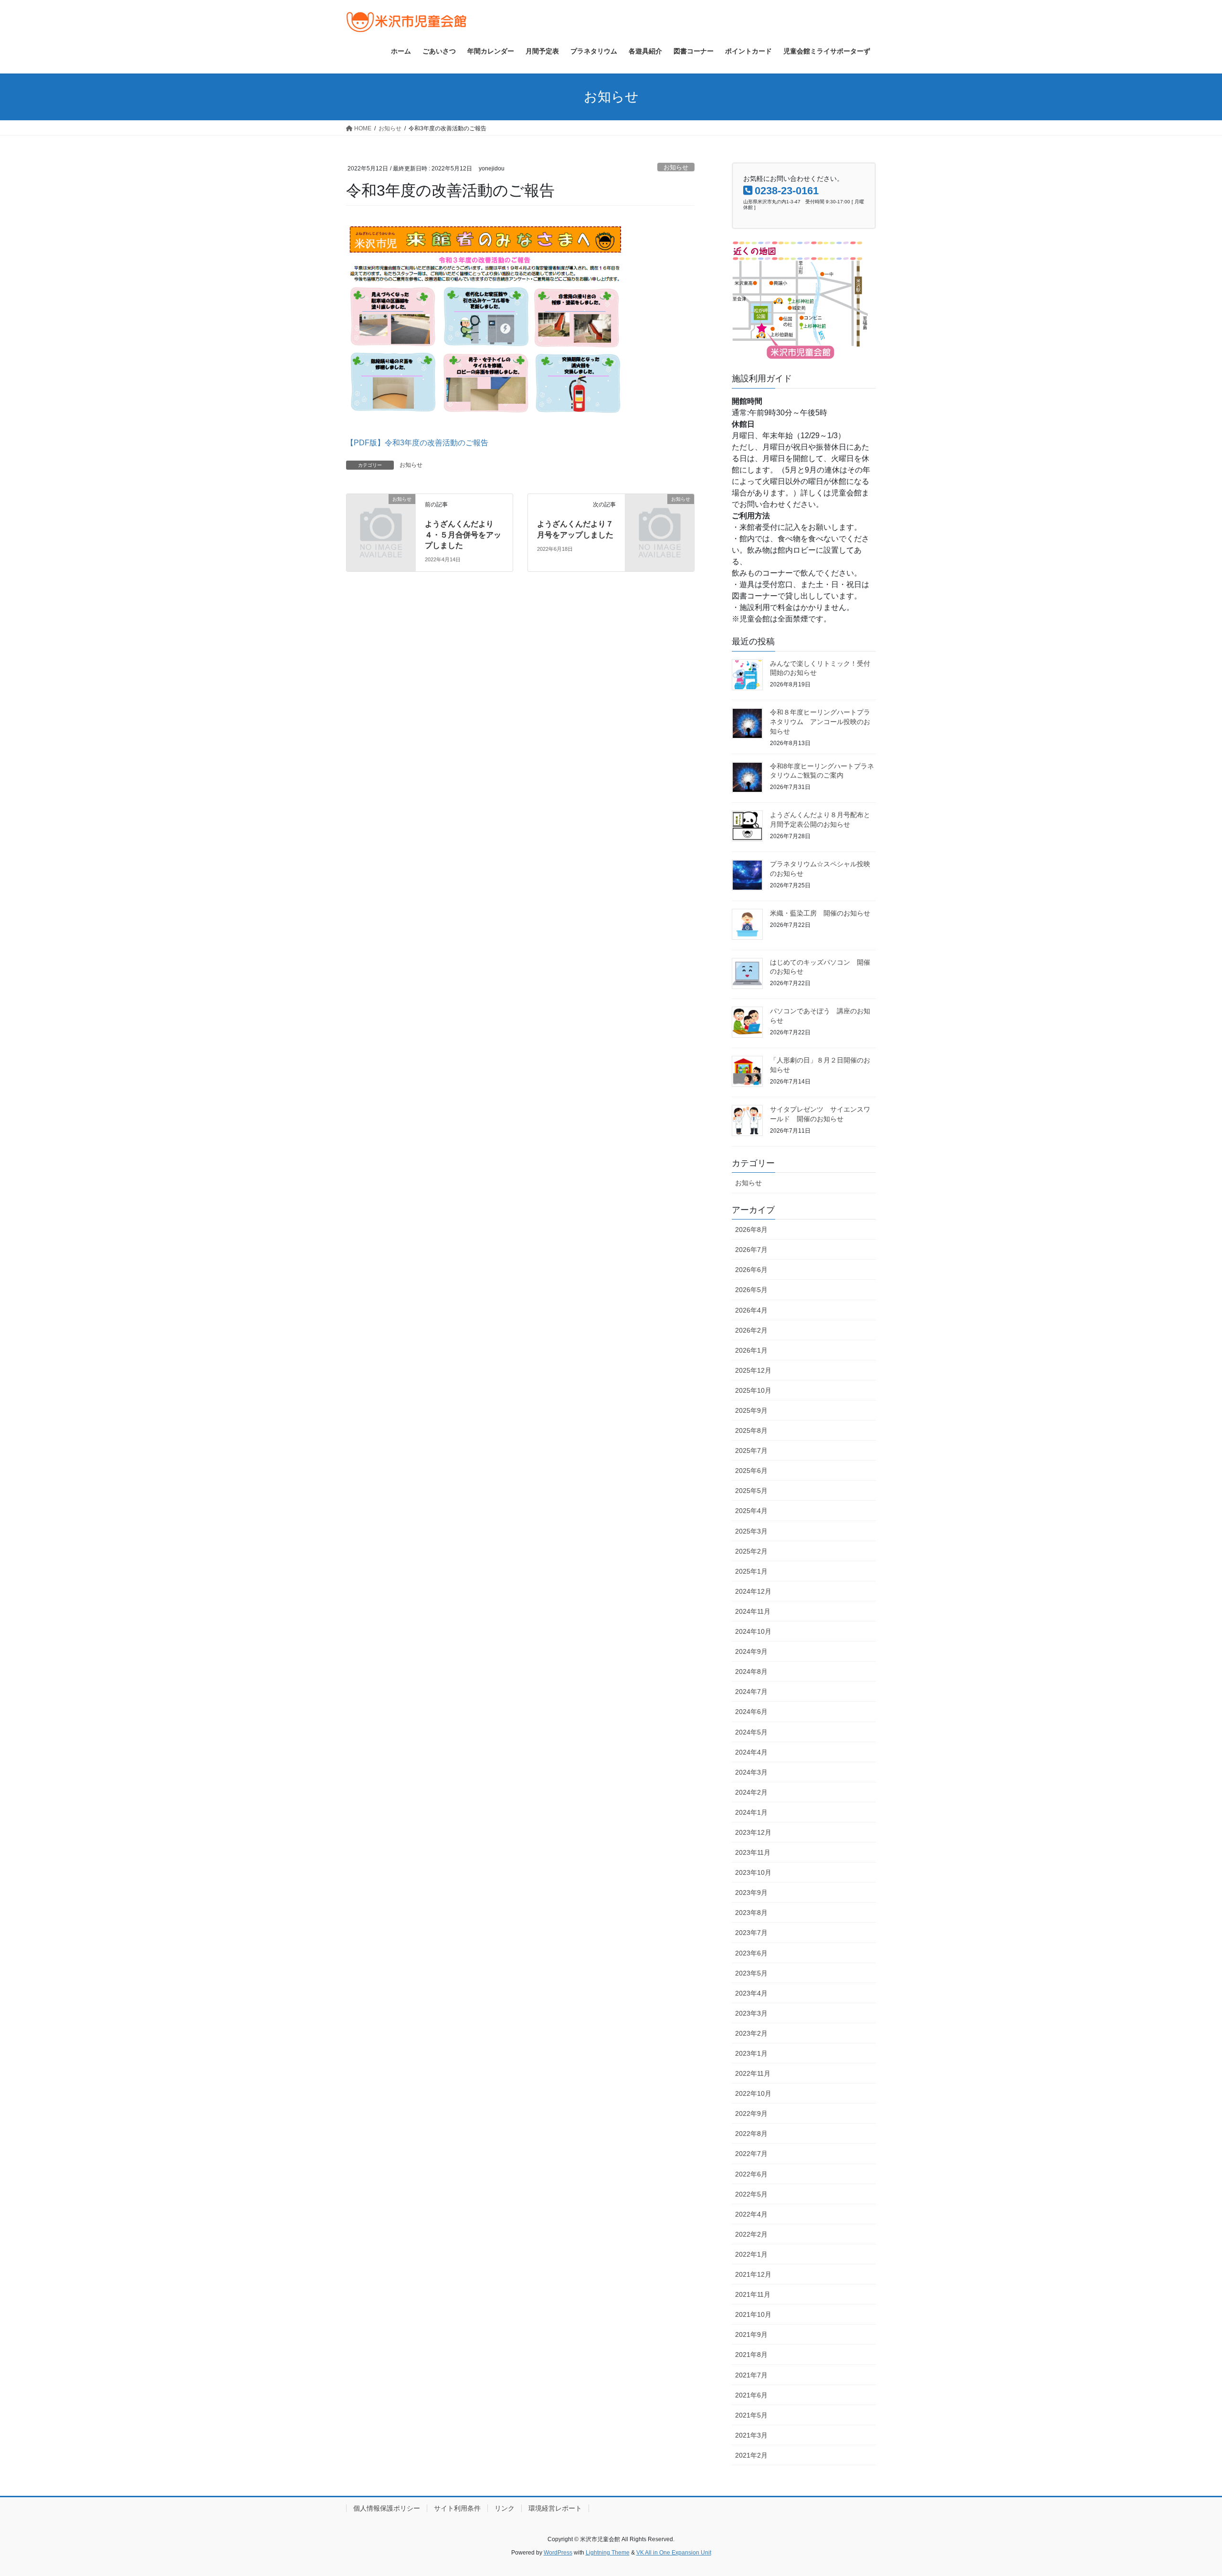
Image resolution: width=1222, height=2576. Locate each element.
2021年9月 (751, 2334)
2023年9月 (751, 1893)
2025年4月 (751, 1511)
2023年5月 (751, 1973)
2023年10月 (753, 1872)
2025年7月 (751, 1451)
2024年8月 (751, 1672)
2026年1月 (751, 1350)
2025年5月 (751, 1491)
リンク (505, 2508)
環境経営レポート (555, 2508)
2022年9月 (751, 2113)
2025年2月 (751, 1551)
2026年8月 (751, 1230)
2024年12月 (753, 1591)
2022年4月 (751, 2214)
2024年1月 (751, 1812)
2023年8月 (751, 1913)
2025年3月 (751, 1531)
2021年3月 (751, 2435)
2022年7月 (751, 2154)
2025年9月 (751, 1410)
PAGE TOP (1186, 2490)
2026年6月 (751, 1270)
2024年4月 (751, 1752)
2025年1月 (751, 1571)
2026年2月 (751, 1330)
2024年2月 (751, 1792)
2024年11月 (753, 1611)
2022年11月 (753, 2073)
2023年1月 (751, 2053)
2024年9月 (751, 1651)
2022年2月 (751, 2234)
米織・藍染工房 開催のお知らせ (820, 913)
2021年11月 (753, 2294)
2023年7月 (751, 1933)
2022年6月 (751, 2174)
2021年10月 (753, 2314)
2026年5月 (751, 1290)
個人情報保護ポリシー (387, 2508)
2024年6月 (751, 1712)
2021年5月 (751, 2415)
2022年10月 (753, 2093)
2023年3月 (751, 2013)
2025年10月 (753, 1390)
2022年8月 (751, 2134)
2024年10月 (753, 1631)
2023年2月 (751, 2033)
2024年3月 (751, 1772)
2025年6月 (751, 1471)
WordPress (558, 2553)
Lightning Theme (608, 2553)
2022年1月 (751, 2254)
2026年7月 (751, 1250)
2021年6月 (751, 2395)
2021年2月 (751, 2455)
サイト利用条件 (457, 2508)
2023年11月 (753, 1852)
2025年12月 (753, 1370)
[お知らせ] (381, 515)
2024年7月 (751, 1692)
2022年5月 (751, 2194)
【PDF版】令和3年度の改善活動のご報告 (417, 443)
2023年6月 (751, 1953)
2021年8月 (751, 2355)
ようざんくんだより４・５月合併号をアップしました (463, 535)
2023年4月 (751, 1993)
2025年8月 (751, 1430)
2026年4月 (751, 1310)
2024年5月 (751, 1732)
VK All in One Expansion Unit (674, 2553)
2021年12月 (753, 2274)
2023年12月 (753, 1832)
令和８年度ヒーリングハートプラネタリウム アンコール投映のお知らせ (820, 721)
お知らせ (676, 167)
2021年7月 (751, 2375)
